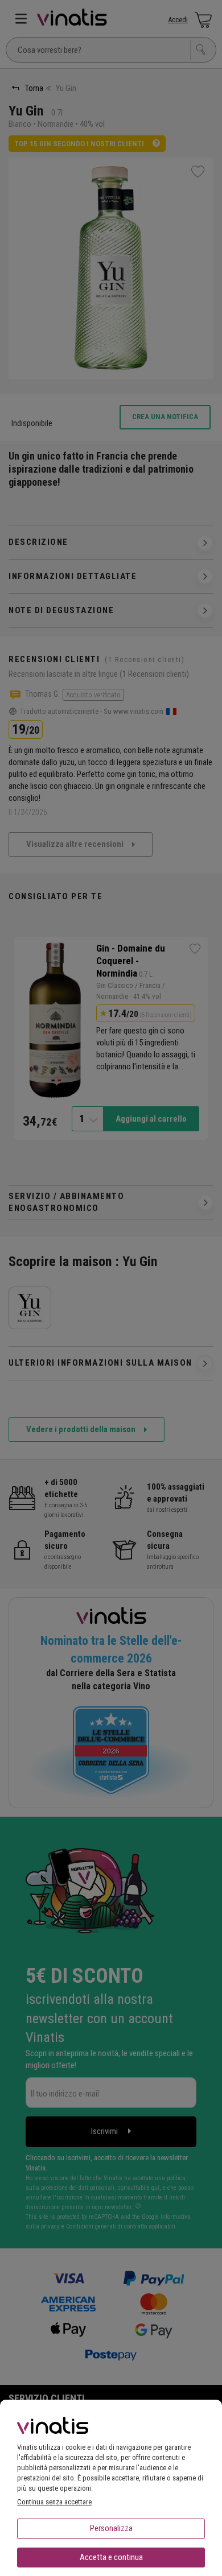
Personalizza (111, 2528)
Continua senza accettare (54, 2502)
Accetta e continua (111, 2557)
